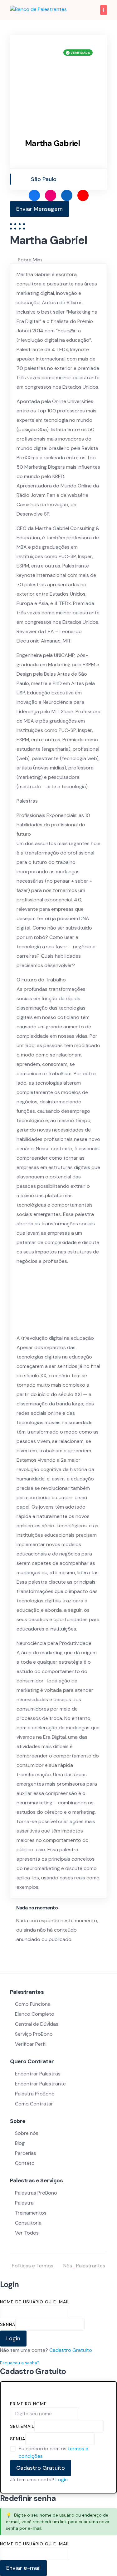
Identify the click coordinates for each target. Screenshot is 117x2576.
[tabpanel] (58, 1081)
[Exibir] (88, 2324)
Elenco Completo (35, 2014)
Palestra (24, 2203)
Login (62, 2480)
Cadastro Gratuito (71, 2350)
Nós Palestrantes (84, 2266)
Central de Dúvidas (37, 2024)
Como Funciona (33, 2004)
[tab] (62, 260)
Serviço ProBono (34, 2034)
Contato (25, 2163)
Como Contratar (34, 2104)
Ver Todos (27, 2233)
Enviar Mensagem (39, 209)
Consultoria (28, 2223)
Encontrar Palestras (38, 2074)
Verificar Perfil (31, 2044)
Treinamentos (31, 2213)
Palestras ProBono (36, 2193)
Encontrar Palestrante (40, 2084)
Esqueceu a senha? (20, 2363)
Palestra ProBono (35, 2094)
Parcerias (26, 2153)
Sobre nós (27, 2133)
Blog (20, 2143)
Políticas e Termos (33, 2266)
